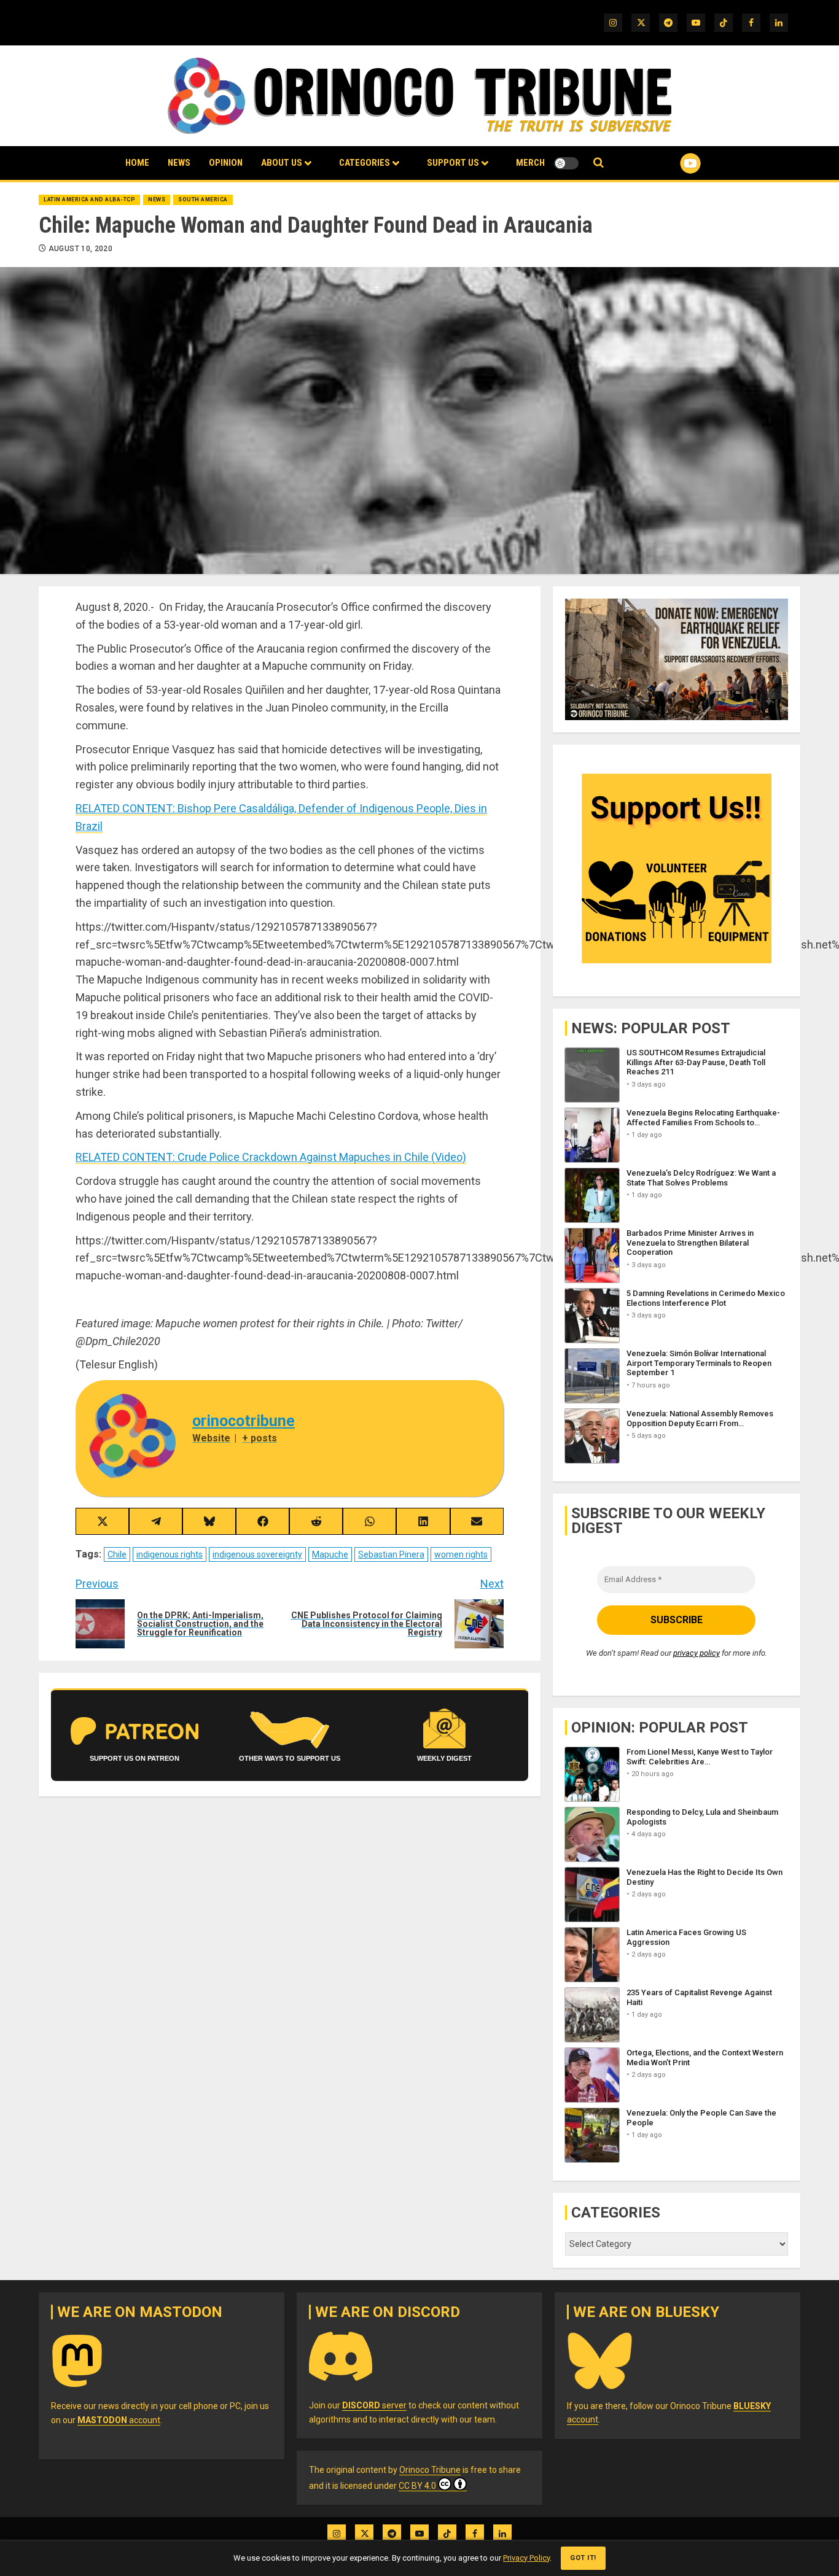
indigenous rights (170, 1554)
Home (137, 163)
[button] (599, 163)
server (374, 2405)
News (179, 163)
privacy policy (697, 1653)
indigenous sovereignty (257, 1554)
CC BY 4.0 (417, 2486)
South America (203, 200)
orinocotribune (244, 1421)
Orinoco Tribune (430, 2470)
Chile (117, 1554)
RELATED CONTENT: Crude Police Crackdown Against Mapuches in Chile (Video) (271, 1157)
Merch (530, 163)
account (119, 2420)
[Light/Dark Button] (566, 163)
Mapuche (330, 1554)
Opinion (226, 163)
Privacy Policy (526, 2558)
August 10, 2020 (80, 249)
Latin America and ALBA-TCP (89, 200)
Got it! (583, 2558)
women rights (461, 1554)
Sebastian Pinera (391, 1554)
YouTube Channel (671, 163)
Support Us (453, 163)
